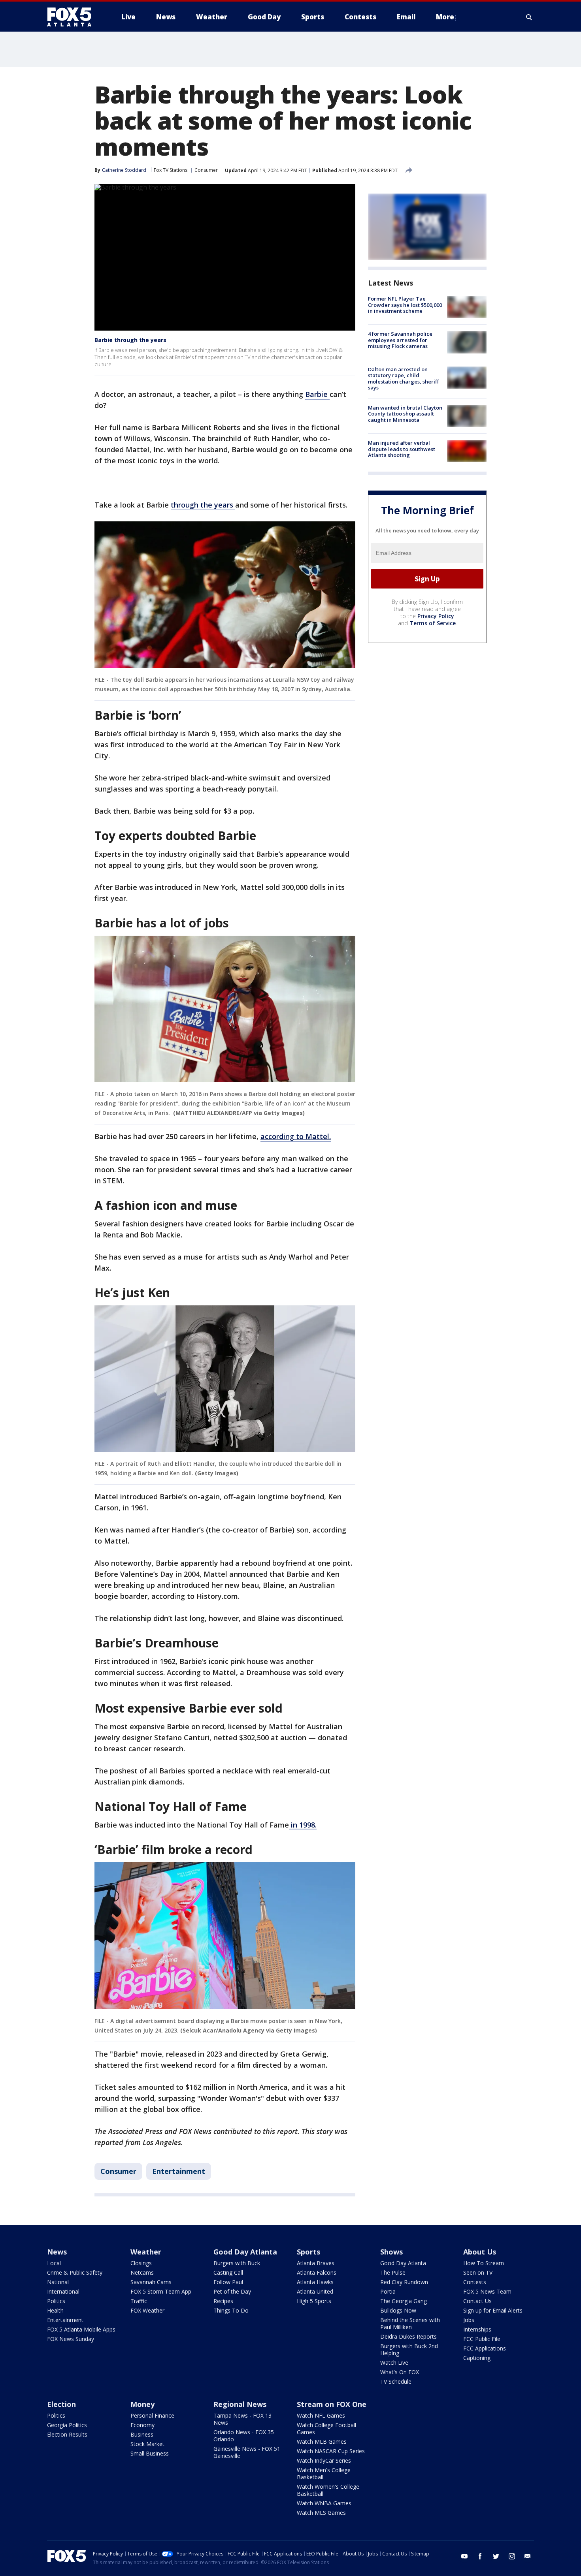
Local (54, 2263)
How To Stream (484, 2263)
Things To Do (231, 2310)
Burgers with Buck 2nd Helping (409, 2349)
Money (142, 2404)
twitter (496, 2556)
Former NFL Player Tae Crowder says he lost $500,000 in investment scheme (405, 305)
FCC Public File (482, 2339)
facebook (480, 2556)
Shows (391, 2252)
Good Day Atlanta (245, 2252)
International (63, 2291)
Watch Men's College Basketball (324, 2474)
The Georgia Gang (404, 2301)
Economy (142, 2425)
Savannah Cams (151, 2282)
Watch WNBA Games (324, 2503)
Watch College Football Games (326, 2428)
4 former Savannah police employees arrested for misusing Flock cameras (400, 340)
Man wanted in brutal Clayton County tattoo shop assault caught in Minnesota (405, 414)
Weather (146, 2252)
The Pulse (393, 2272)
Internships (477, 2329)
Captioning (477, 2358)
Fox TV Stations (171, 170)
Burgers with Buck (237, 2263)
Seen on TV (478, 2272)
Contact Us (477, 2301)
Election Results (67, 2434)
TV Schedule (396, 2381)
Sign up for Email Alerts (493, 2310)
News (57, 2252)
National (58, 2282)
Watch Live (394, 2363)
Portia (388, 2291)
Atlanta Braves (316, 2263)
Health (55, 2310)
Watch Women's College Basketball (328, 2490)
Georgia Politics (67, 2425)
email (528, 2556)
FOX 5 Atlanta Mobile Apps (81, 2329)
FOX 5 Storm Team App (161, 2291)
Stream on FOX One (332, 2404)
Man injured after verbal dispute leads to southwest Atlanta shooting (402, 449)
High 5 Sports (314, 2301)
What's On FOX (400, 2372)
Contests (475, 2282)
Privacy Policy (436, 616)
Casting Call (228, 2272)
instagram (512, 2556)
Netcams (142, 2272)
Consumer (206, 170)
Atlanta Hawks (315, 2282)
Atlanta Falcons (317, 2272)
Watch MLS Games (321, 2513)
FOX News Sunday (71, 2339)
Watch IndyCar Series (324, 2460)
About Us (480, 2252)
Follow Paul (228, 2282)
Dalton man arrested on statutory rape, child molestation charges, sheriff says (403, 379)
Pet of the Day (232, 2291)
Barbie (317, 394)
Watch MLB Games (322, 2442)
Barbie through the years (130, 340)
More (445, 17)
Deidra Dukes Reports (408, 2336)
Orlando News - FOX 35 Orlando (244, 2436)
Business (142, 2434)
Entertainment (179, 2171)
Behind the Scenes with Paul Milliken (410, 2323)
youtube (464, 2556)
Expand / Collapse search (529, 17)
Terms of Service (433, 623)
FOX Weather (147, 2310)
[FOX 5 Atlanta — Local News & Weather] (73, 17)
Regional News (240, 2404)
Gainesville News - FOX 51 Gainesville (247, 2452)
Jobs (469, 2320)
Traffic (139, 2301)
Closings (141, 2263)
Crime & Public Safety (75, 2272)
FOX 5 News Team (487, 2291)
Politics (56, 2301)
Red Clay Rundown (404, 2282)
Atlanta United (315, 2291)
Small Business (150, 2453)
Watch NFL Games (321, 2415)
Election (61, 2404)
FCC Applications (485, 2348)
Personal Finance (152, 2415)
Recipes (223, 2301)
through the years (203, 505)
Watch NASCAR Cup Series (331, 2451)
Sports (308, 2252)
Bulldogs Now (398, 2310)
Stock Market (147, 2444)
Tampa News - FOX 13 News (242, 2419)
